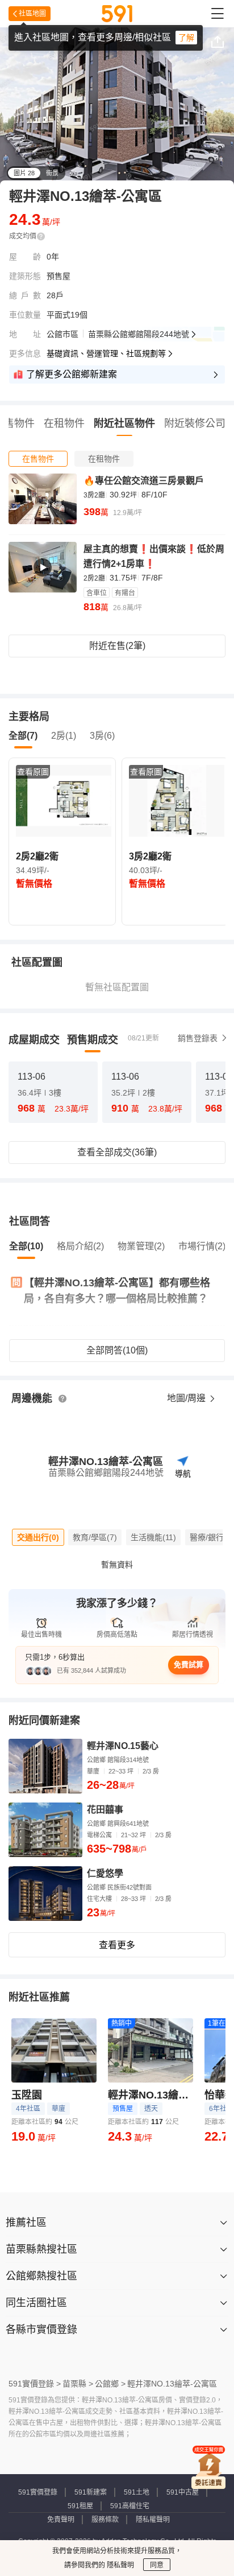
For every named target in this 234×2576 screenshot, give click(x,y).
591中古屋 (183, 2492)
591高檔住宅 (130, 2506)
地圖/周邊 (187, 1398)
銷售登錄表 (198, 1038)
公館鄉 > (110, 2384)
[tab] (38, 459)
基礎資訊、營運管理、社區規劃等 (106, 353)
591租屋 (80, 2506)
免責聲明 (61, 2520)
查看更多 (117, 1945)
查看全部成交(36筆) (117, 1152)
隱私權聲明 (153, 2520)
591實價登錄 (38, 2492)
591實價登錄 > (35, 2384)
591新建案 (91, 2492)
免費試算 (189, 1664)
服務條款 (105, 2520)
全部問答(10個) (117, 1350)
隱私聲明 (120, 2565)
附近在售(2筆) (117, 646)
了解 (186, 38)
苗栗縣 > (78, 2384)
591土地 (137, 2492)
